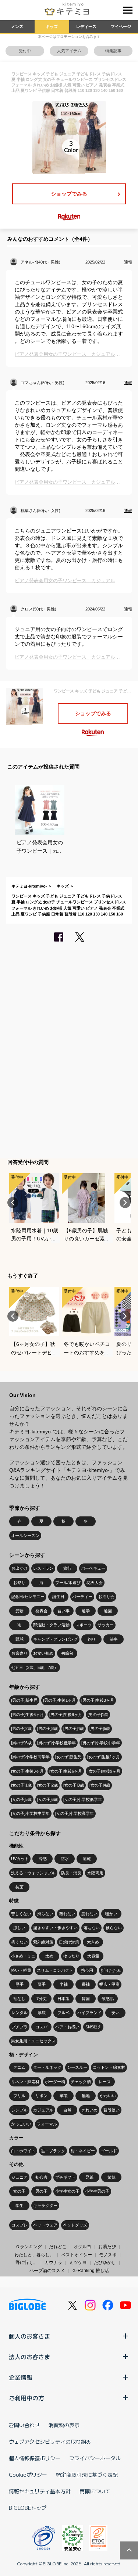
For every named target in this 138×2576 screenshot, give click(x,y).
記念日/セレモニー (28, 1597)
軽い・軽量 (21, 1970)
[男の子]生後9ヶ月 (66, 1715)
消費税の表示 (64, 2425)
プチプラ (20, 2027)
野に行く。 (26, 2262)
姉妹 (112, 2177)
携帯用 (87, 1970)
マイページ (121, 26)
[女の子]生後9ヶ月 (104, 1771)
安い (116, 2013)
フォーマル (47, 2124)
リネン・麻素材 (25, 2082)
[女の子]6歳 (47, 1799)
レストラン (43, 1568)
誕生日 (58, 1597)
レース (105, 2082)
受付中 (25, 51)
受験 (20, 1611)
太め (49, 1956)
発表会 (41, 1611)
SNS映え (93, 2027)
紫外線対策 (43, 1942)
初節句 (67, 1653)
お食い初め (43, 1653)
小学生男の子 (97, 2191)
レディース (86, 26)
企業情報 (21, 2377)
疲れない (89, 1914)
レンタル (20, 2013)
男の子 (41, 2191)
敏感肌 (108, 1999)
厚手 (20, 1984)
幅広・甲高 (109, 1984)
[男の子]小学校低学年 (56, 1743)
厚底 (42, 2013)
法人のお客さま (29, 2357)
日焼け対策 (69, 1942)
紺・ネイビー (83, 2151)
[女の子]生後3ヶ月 (27, 1771)
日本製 (63, 1999)
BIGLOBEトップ (28, 2508)
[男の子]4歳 (74, 1728)
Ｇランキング (29, 2247)
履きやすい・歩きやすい (55, 1928)
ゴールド (109, 2151)
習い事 (63, 1611)
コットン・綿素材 (109, 2067)
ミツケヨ (78, 2262)
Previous (13, 1203)
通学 (86, 1611)
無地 (86, 2096)
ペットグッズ (75, 2225)
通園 (108, 1611)
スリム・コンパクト (55, 1970)
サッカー (106, 1625)
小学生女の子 (67, 2191)
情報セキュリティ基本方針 (40, 2491)
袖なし (19, 1999)
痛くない (20, 1942)
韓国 (86, 1999)
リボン (41, 2096)
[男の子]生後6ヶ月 (27, 1715)
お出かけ (20, 1568)
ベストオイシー (77, 2255)
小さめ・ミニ (23, 1956)
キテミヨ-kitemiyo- (29, 886)
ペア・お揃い (67, 2027)
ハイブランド (89, 2013)
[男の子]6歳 (21, 1743)
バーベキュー (93, 1568)
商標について (95, 2491)
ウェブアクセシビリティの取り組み (50, 2441)
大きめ (93, 1942)
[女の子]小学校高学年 (75, 1813)
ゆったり (71, 1956)
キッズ (52, 26)
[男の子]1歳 (98, 1715)
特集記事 (113, 51)
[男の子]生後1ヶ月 (59, 1700)
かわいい (108, 2096)
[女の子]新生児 (68, 1757)
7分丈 (42, 1999)
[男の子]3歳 (47, 1728)
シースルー (77, 2067)
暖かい (111, 1914)
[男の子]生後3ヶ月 (98, 1700)
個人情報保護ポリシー (35, 2458)
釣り (92, 1639)
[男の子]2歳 (21, 1728)
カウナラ (53, 2262)
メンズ (17, 26)
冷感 (43, 1859)
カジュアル (43, 2110)
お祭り (19, 1583)
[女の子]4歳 (100, 1785)
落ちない (92, 1928)
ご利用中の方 (26, 2398)
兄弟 (89, 2177)
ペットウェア (45, 2225)
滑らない (45, 1914)
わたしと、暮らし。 (34, 2255)
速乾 (87, 1859)
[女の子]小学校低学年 (83, 1799)
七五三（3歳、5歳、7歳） (35, 1667)
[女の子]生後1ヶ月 (104, 1757)
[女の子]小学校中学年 (30, 1813)
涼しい (19, 1928)
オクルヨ (82, 2247)
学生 (20, 2206)
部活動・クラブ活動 (51, 1625)
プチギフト (65, 2177)
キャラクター (45, 2206)
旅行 (67, 1568)
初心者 (41, 2177)
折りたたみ (111, 1970)
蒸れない (67, 1914)
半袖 (64, 1984)
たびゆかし (105, 2262)
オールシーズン (25, 1536)
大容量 (93, 1956)
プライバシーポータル (95, 2458)
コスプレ (20, 2225)
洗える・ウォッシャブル (33, 1873)
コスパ (41, 2027)
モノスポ (108, 2255)
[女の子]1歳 (21, 1785)
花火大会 (95, 1583)
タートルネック (47, 2067)
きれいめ (89, 2110)
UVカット (20, 1859)
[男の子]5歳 (100, 1728)
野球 (20, 1639)
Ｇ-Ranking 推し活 (90, 2271)
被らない (114, 1928)
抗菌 (20, 1887)
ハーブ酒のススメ (47, 2271)
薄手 (42, 1984)
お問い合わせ (24, 2425)
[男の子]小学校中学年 (101, 1743)
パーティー (82, 1597)
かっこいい (21, 2124)
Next (125, 1203)
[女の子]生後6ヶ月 (66, 1771)
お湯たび (107, 2247)
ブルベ (63, 2013)
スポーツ (84, 1625)
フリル (19, 2096)
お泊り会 (106, 1597)
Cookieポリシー (28, 2475)
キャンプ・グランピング (55, 1639)
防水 (65, 1859)
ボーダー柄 (55, 2082)
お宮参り (20, 1653)
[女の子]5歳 (21, 1799)
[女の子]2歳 (47, 1785)
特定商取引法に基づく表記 (87, 2475)
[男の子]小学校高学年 (30, 1757)
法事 (114, 1639)
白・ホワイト (23, 2151)
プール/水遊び (68, 1583)
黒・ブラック (53, 2151)
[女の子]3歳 (74, 1785)
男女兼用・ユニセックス (33, 2041)
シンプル (20, 2110)
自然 (67, 2110)
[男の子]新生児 (24, 1700)
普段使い (112, 2110)
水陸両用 (95, 1873)
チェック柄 (81, 2082)
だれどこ (58, 2247)
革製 (64, 2096)
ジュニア (20, 2177)
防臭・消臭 (71, 1873)
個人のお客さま (29, 2336)
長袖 (86, 1984)
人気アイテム (69, 51)
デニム (19, 2067)
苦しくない (21, 1914)
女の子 (19, 2191)
